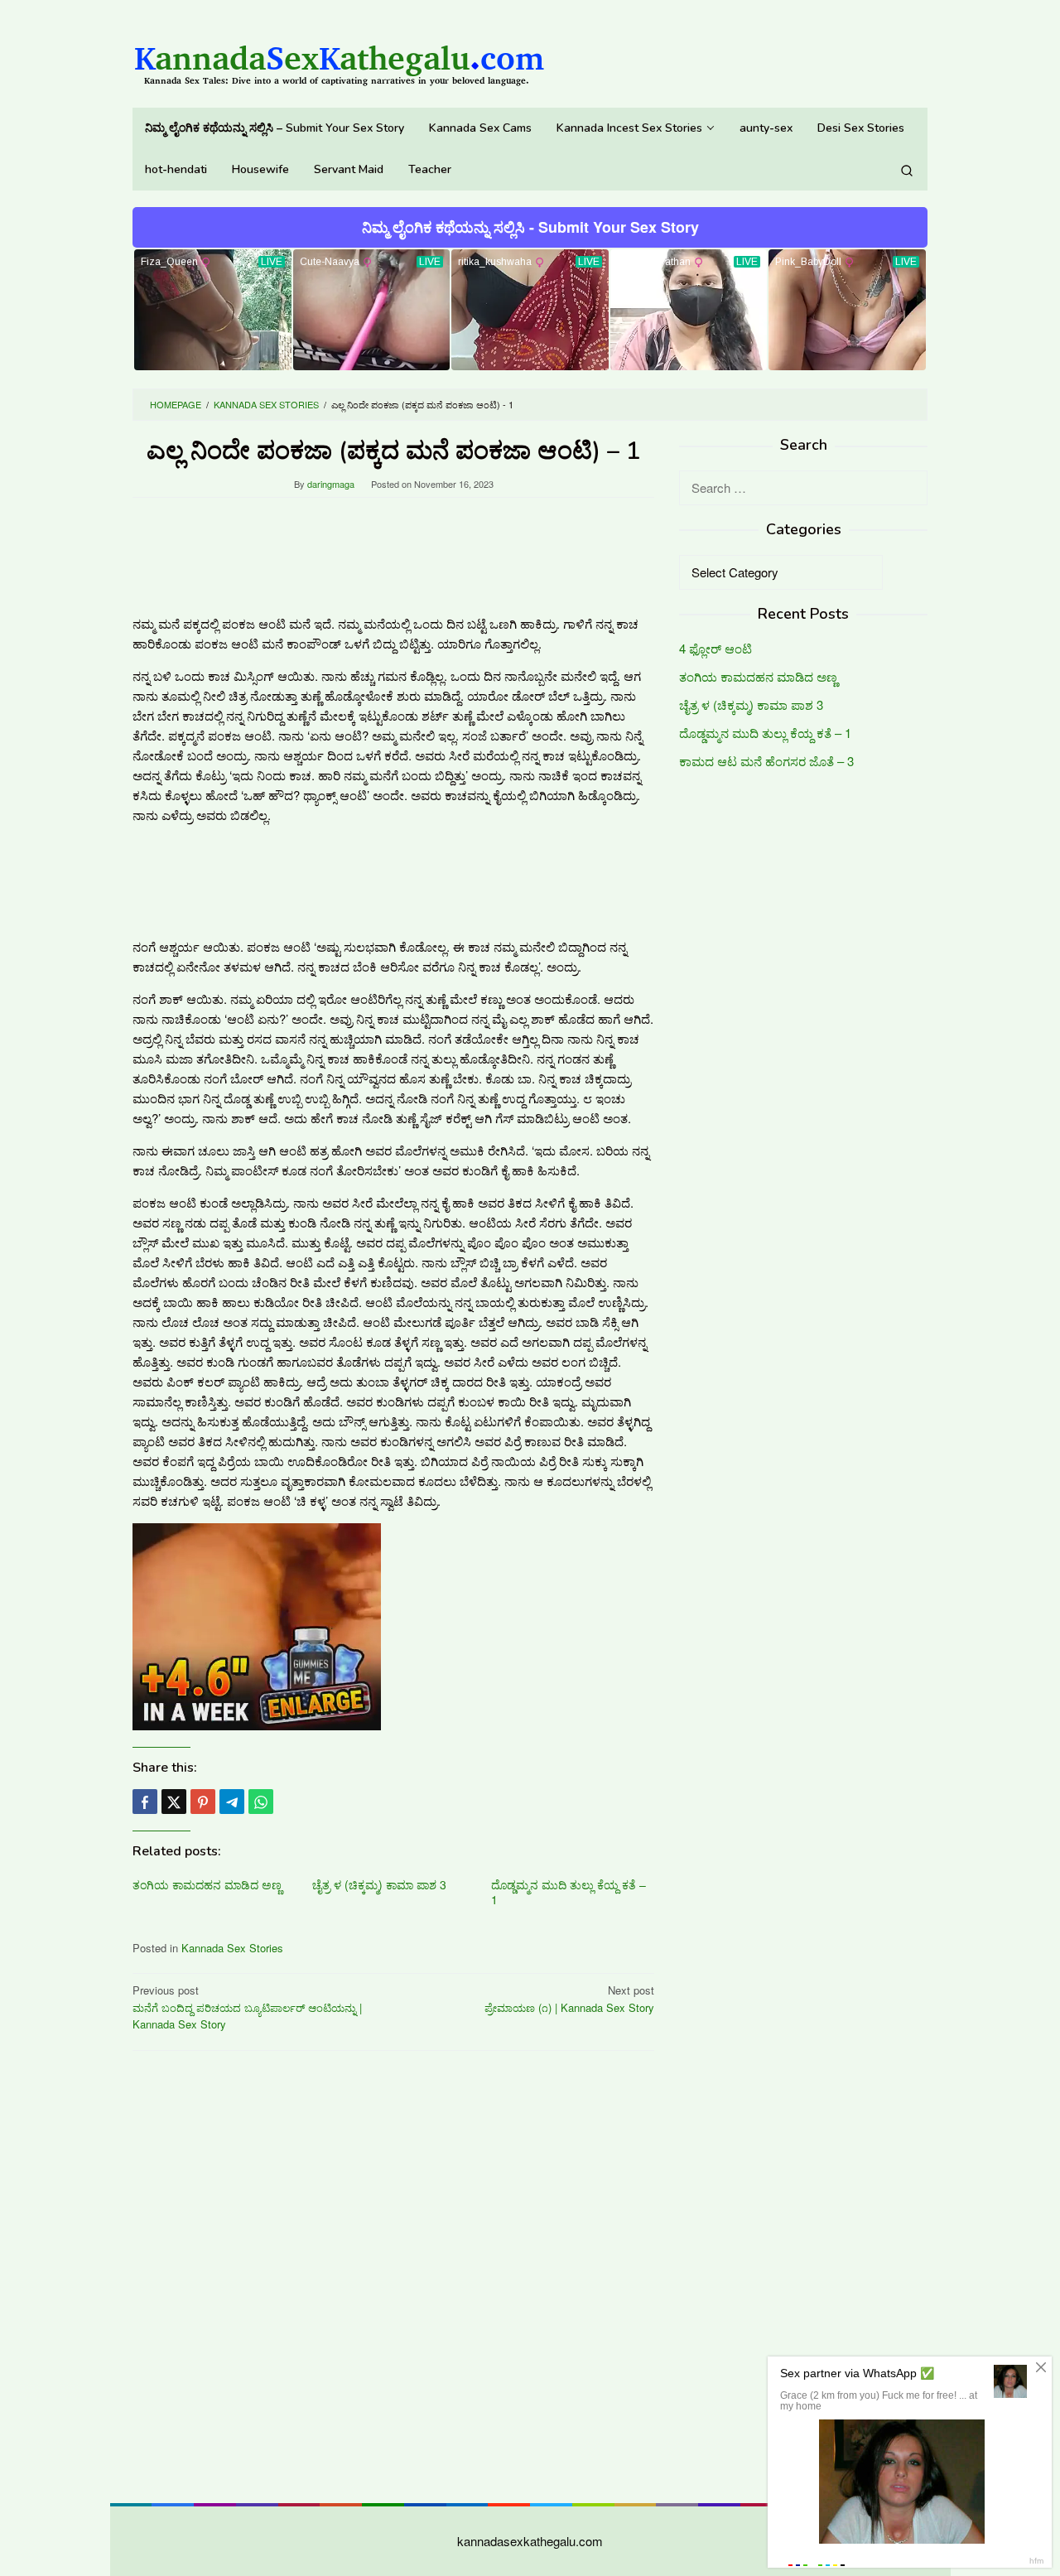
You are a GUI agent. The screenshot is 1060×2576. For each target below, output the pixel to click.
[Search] (907, 170)
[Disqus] (393, 2275)
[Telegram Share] (232, 1802)
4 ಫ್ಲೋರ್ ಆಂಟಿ (715, 649)
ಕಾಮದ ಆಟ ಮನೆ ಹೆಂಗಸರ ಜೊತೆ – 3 (766, 762)
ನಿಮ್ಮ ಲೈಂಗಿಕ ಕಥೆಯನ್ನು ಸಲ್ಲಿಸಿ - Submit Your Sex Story (530, 227)
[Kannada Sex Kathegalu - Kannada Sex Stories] (340, 58)
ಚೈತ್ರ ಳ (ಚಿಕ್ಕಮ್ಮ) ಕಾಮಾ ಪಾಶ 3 (379, 1884)
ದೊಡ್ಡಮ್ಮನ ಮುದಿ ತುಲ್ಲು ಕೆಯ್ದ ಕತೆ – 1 (569, 1892)
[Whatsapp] (261, 1802)
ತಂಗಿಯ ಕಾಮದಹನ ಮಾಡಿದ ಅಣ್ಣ (207, 1884)
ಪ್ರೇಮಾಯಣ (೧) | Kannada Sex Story (569, 1999)
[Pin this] (203, 1802)
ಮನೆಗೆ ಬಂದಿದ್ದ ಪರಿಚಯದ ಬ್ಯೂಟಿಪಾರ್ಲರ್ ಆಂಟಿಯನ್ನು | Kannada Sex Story (247, 2007)
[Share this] (145, 1802)
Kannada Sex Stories (232, 1948)
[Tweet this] (174, 1802)
